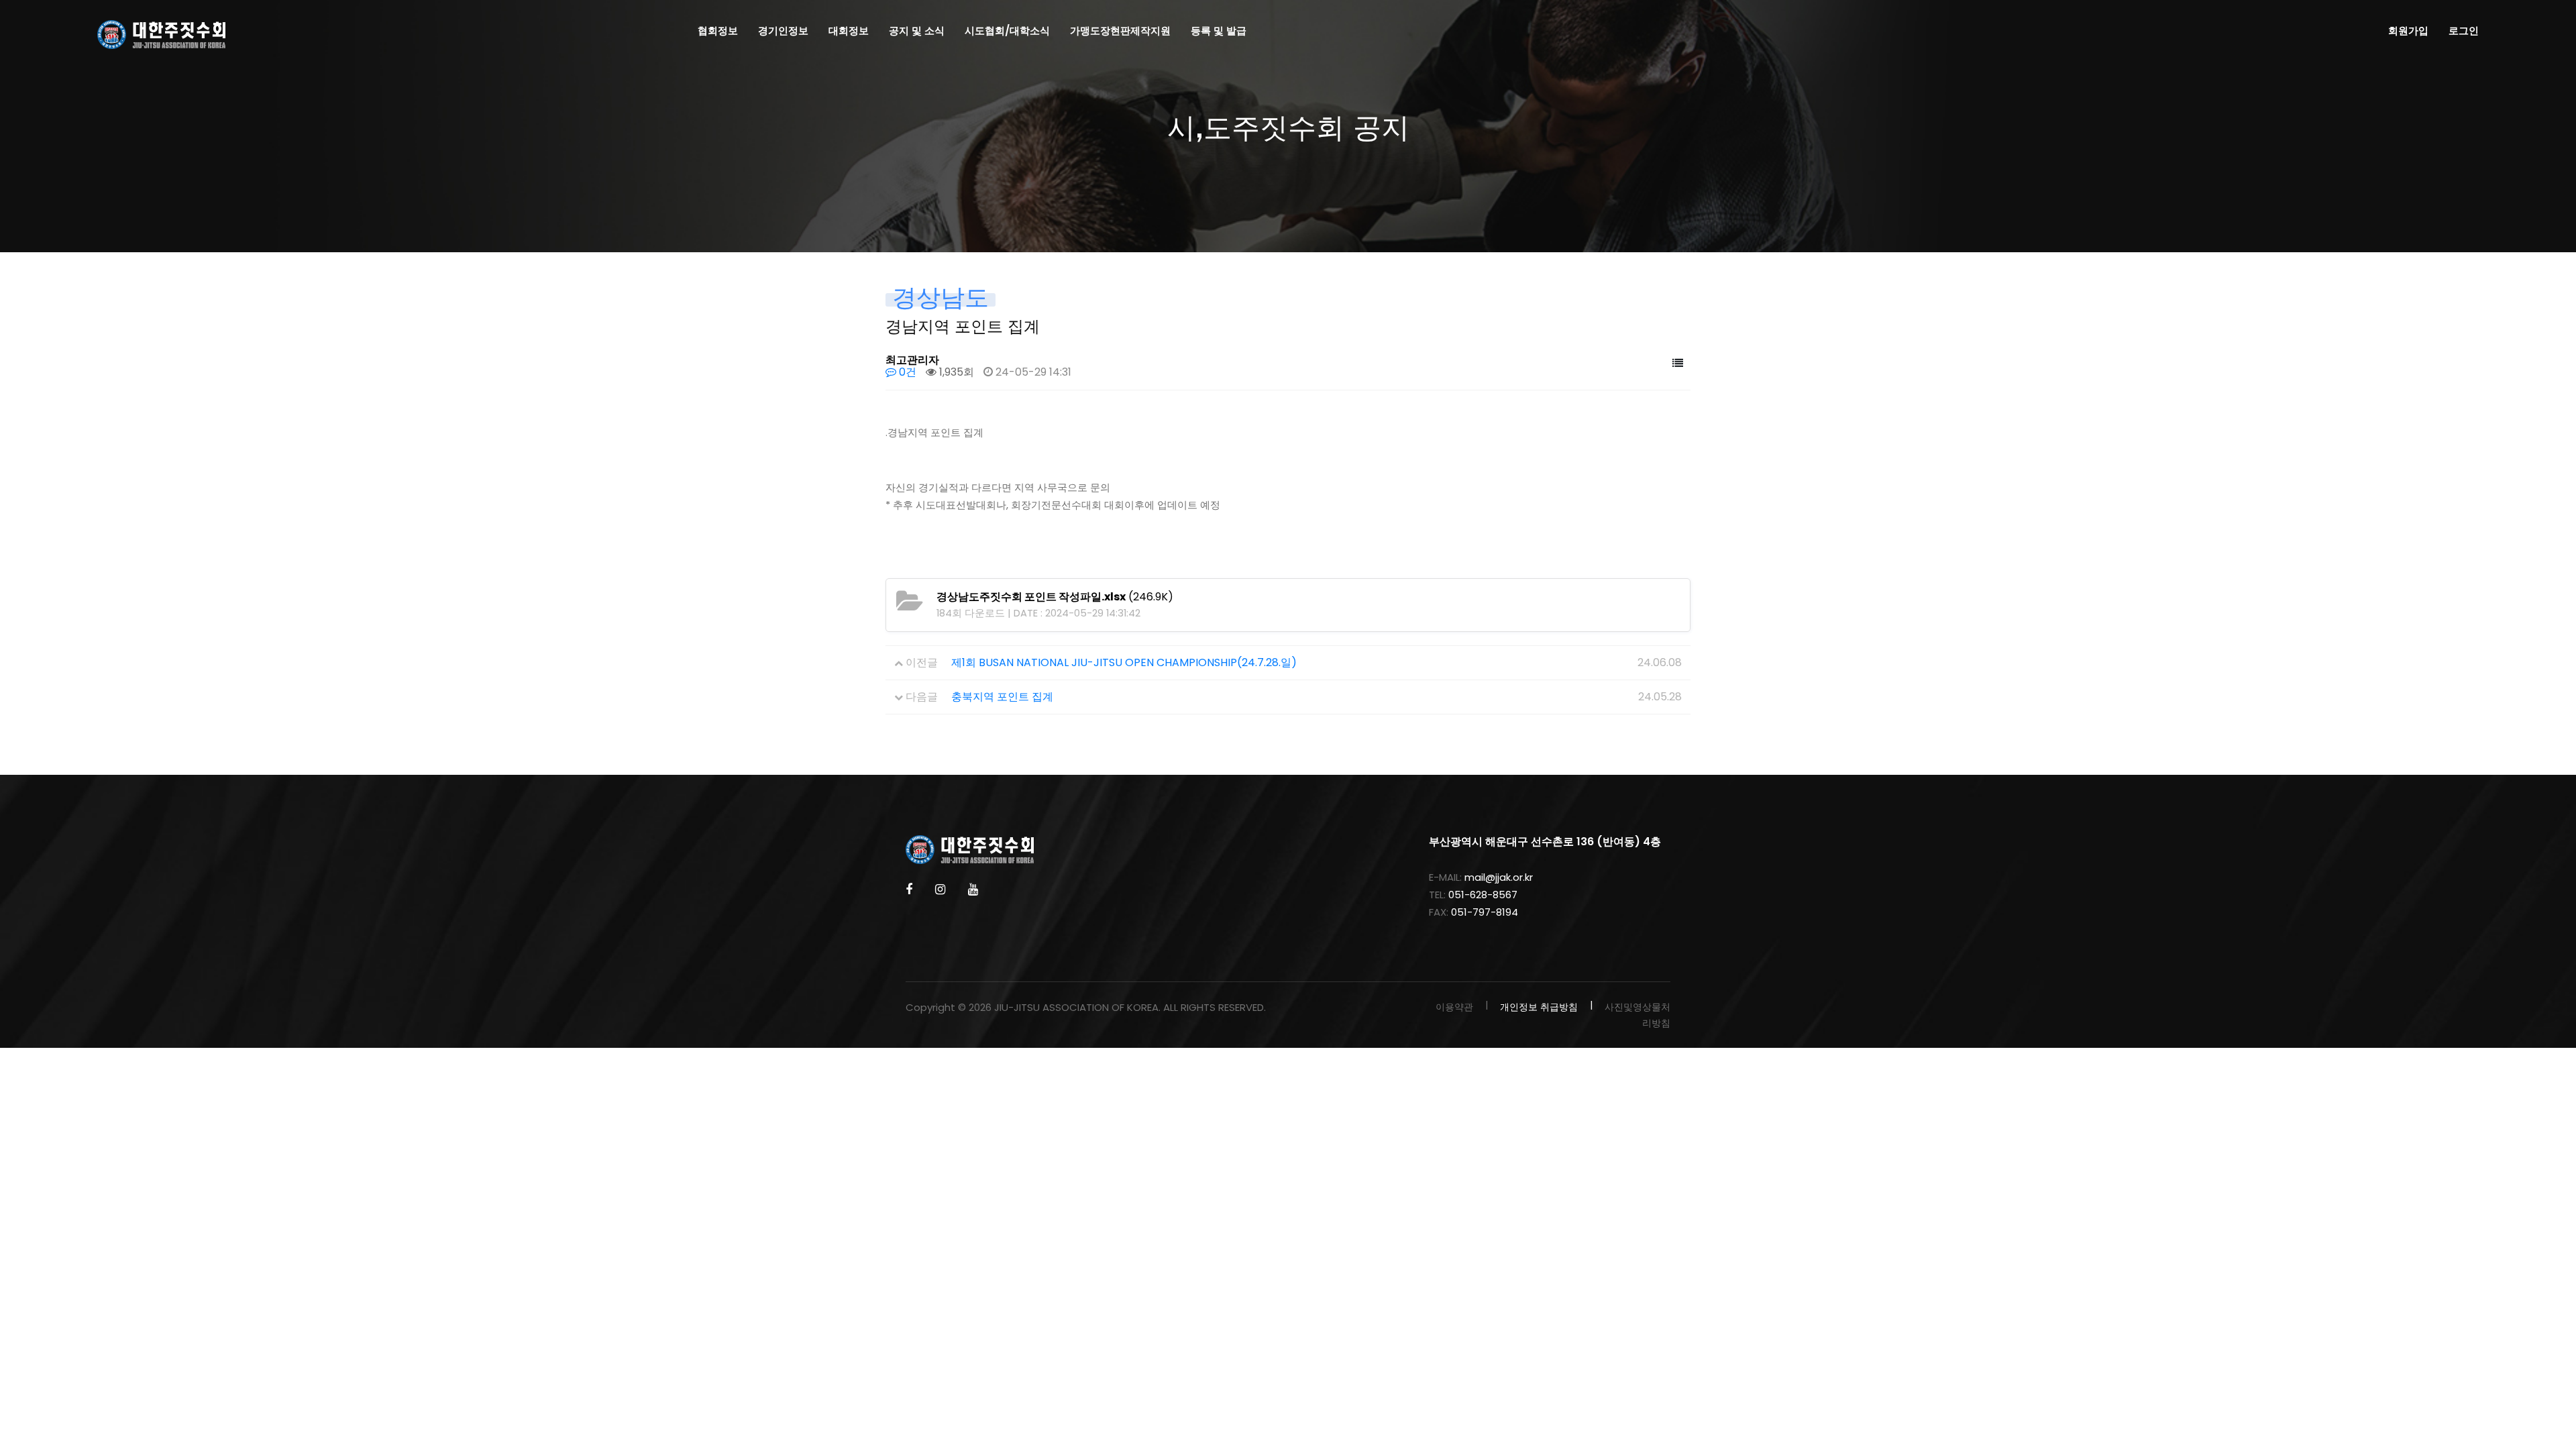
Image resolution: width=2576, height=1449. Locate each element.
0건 (906, 372)
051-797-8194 (1485, 912)
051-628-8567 (1483, 895)
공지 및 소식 (917, 31)
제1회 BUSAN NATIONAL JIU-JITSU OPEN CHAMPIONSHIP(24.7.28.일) (1124, 662)
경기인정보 (783, 31)
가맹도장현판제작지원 (1120, 31)
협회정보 (718, 31)
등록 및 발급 (1219, 31)
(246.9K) (1055, 597)
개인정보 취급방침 (1539, 1007)
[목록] (1678, 364)
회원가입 (2408, 31)
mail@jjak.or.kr (1499, 877)
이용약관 (1454, 1007)
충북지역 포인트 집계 (1002, 697)
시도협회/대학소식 (1007, 31)
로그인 (2464, 31)
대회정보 (849, 31)
